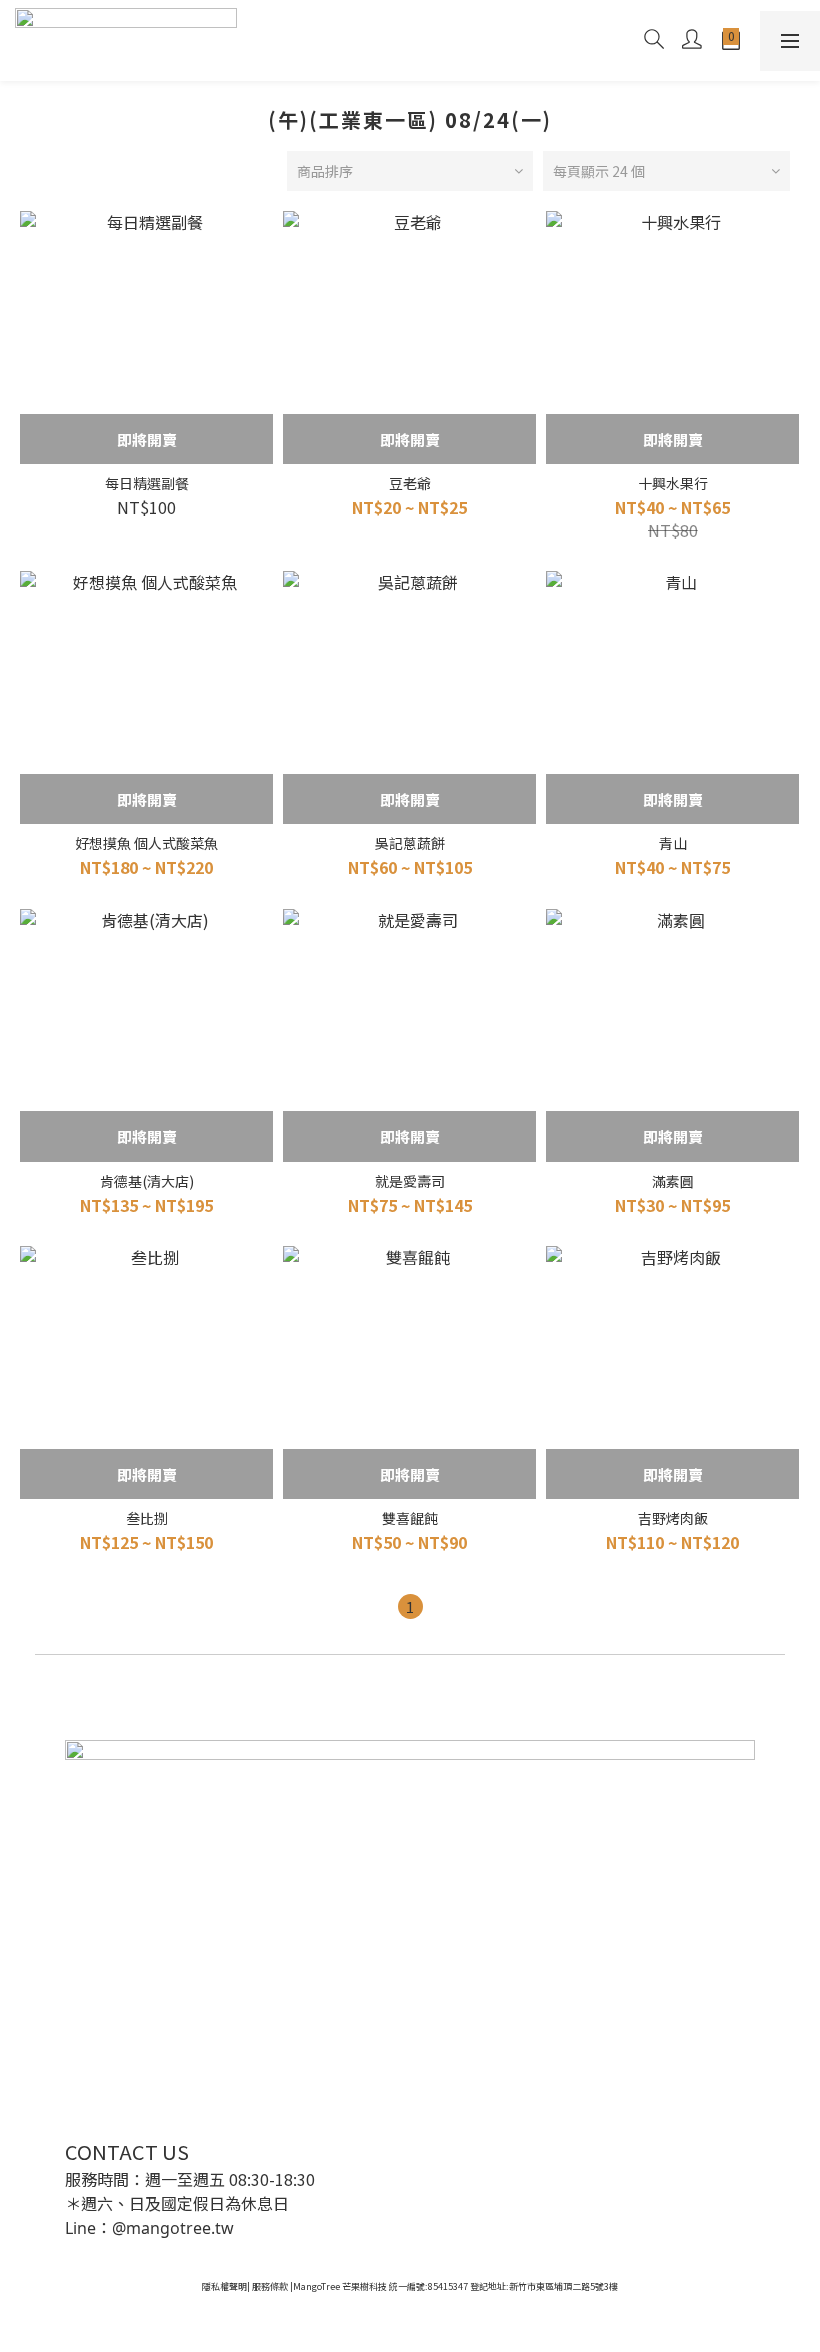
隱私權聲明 (224, 2286)
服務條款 (270, 2286)
